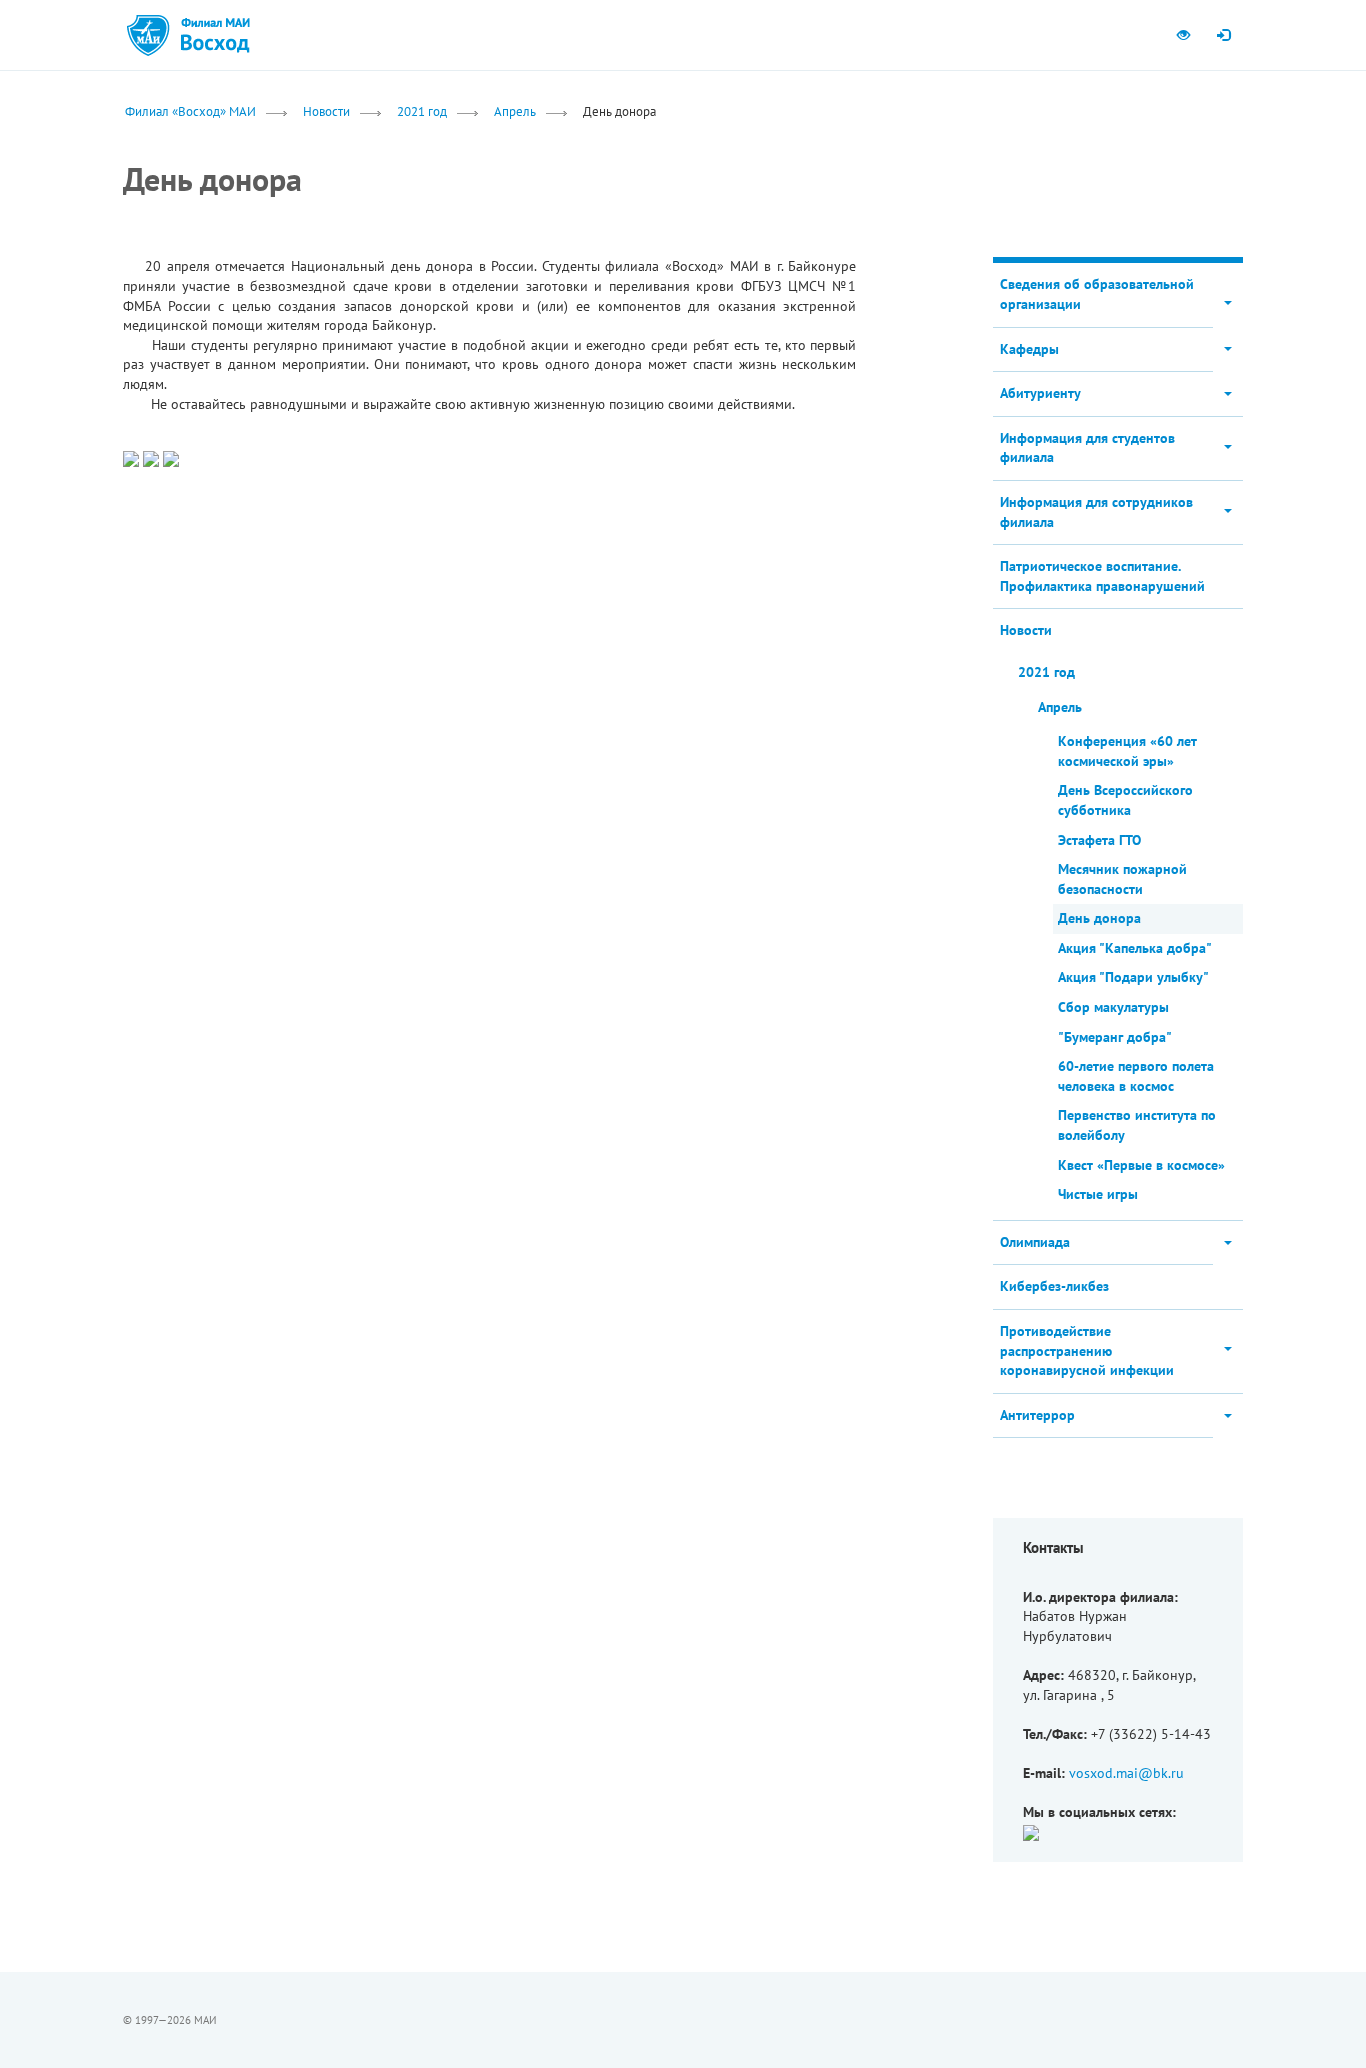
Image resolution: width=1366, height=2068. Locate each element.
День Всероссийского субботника (1125, 800)
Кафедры (1029, 349)
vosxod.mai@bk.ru (1126, 1773)
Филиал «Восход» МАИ (190, 111)
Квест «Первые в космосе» (1141, 1165)
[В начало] (214, 35)
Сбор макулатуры (1113, 1007)
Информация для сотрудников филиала (1096, 512)
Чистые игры (1098, 1194)
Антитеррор (1037, 1415)
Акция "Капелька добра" (1135, 948)
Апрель (515, 111)
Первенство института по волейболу (1137, 1125)
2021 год (422, 111)
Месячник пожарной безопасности (1122, 879)
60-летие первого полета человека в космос (1136, 1076)
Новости (326, 111)
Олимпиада (1035, 1242)
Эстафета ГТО (1099, 840)
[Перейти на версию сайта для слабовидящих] (1183, 35)
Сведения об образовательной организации (1097, 294)
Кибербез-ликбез (1054, 1286)
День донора (1099, 918)
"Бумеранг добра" (1115, 1037)
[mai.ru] (148, 35)
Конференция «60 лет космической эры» (1127, 751)
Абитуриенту (1040, 393)
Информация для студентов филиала (1087, 448)
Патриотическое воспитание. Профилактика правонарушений (1102, 576)
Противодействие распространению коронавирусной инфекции (1087, 1350)
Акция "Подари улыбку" (1133, 977)
